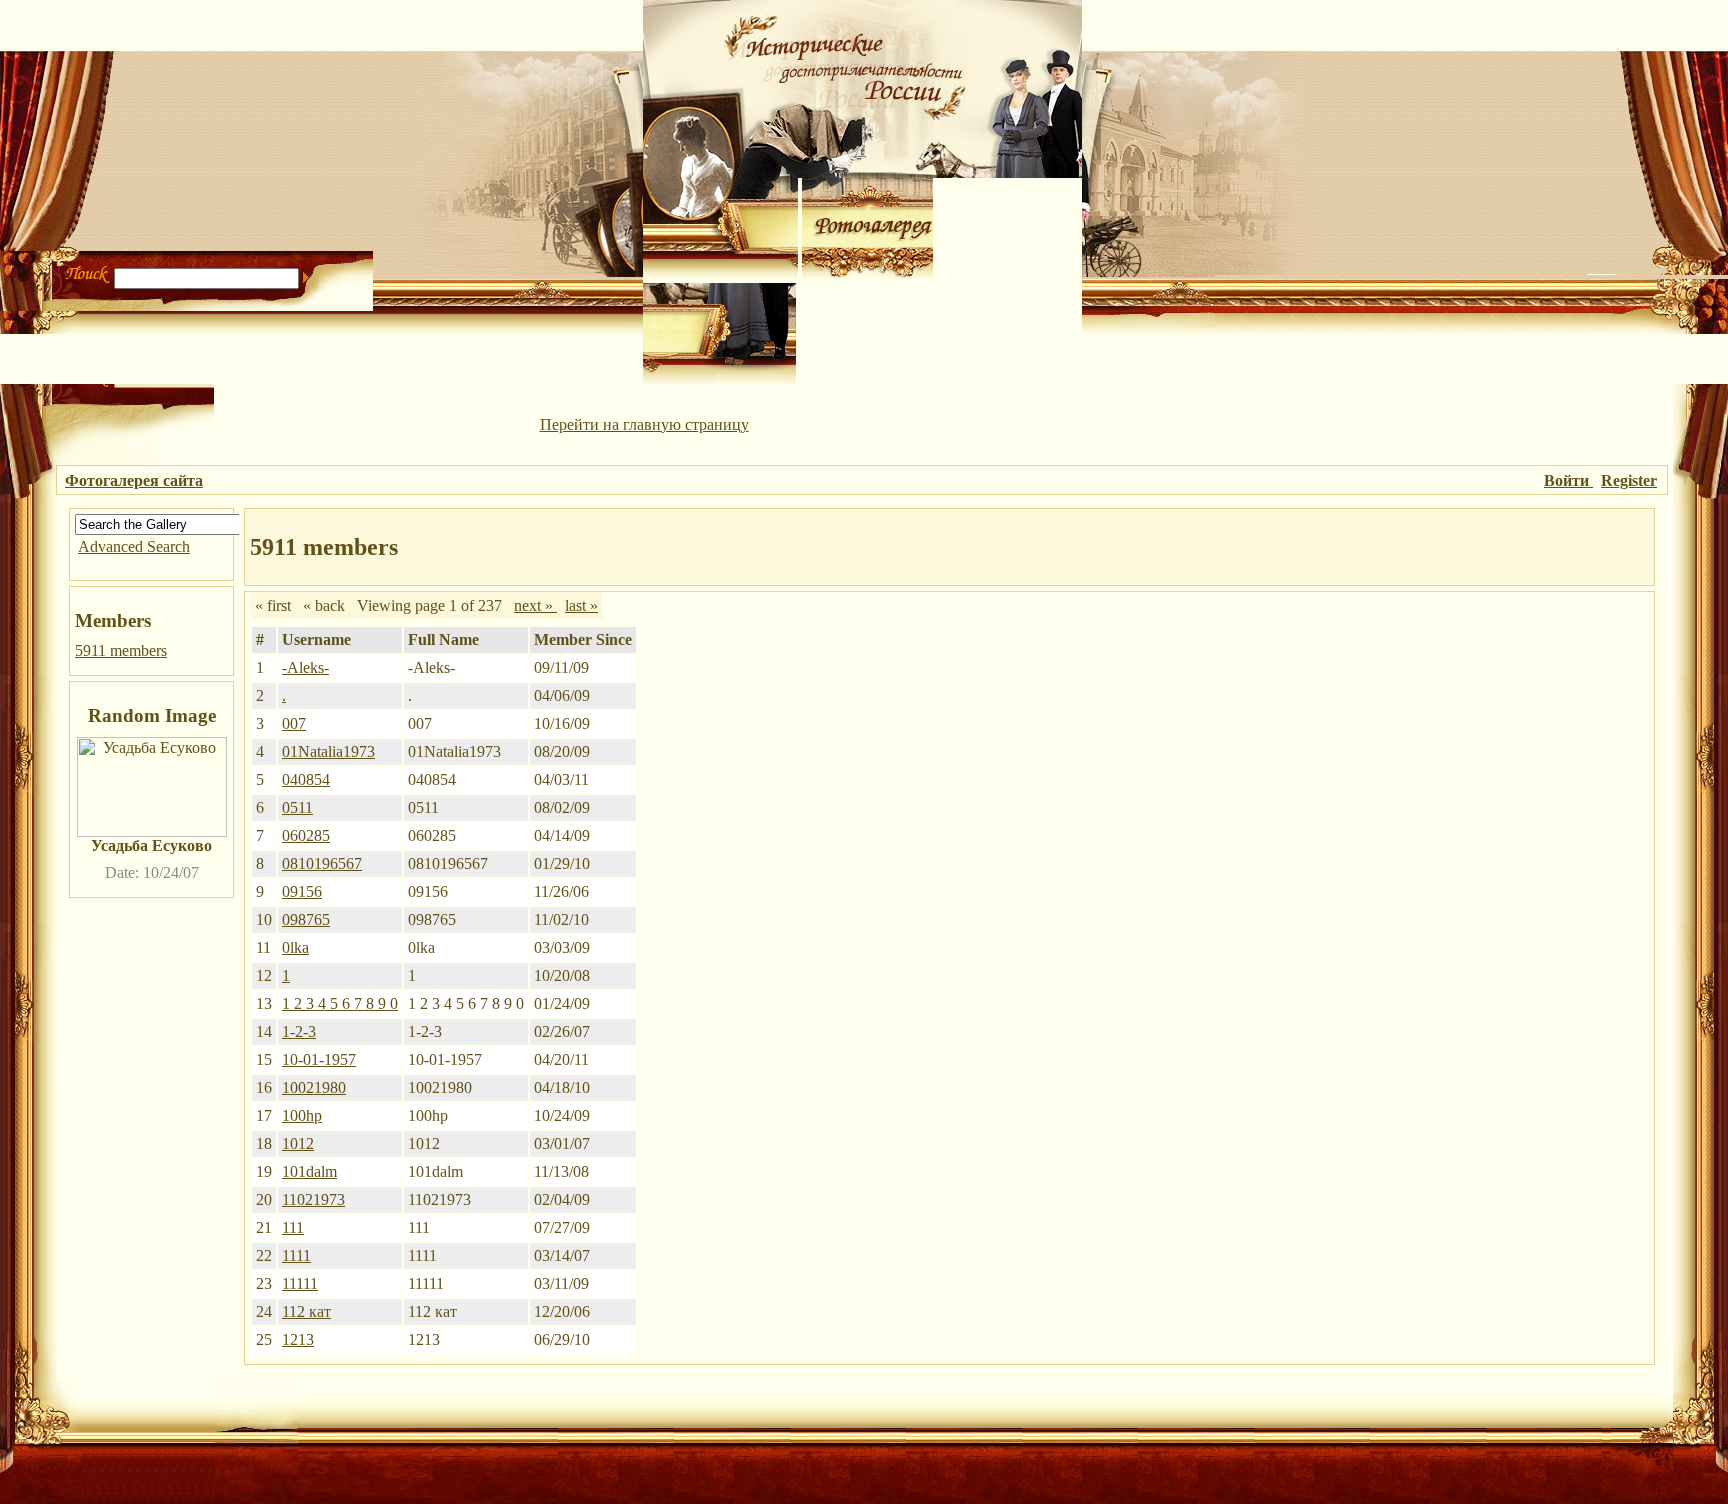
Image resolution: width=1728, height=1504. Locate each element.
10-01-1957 (319, 1059)
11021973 (313, 1199)
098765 (306, 919)
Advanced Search (134, 546)
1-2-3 (299, 1031)
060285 (306, 835)
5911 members (121, 650)
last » (581, 605)
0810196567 (322, 863)
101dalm (309, 1171)
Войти (1568, 480)
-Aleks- (305, 667)
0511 (297, 807)
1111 (296, 1255)
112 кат (306, 1311)
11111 (300, 1283)
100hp (302, 1115)
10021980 (314, 1087)
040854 (306, 779)
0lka (295, 947)
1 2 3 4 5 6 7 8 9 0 (340, 1003)
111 (293, 1227)
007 (294, 723)
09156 (302, 891)
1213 (298, 1339)
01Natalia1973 (328, 751)
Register (1629, 480)
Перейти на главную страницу (644, 424)
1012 (298, 1143)
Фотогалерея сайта (134, 480)
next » (535, 605)
